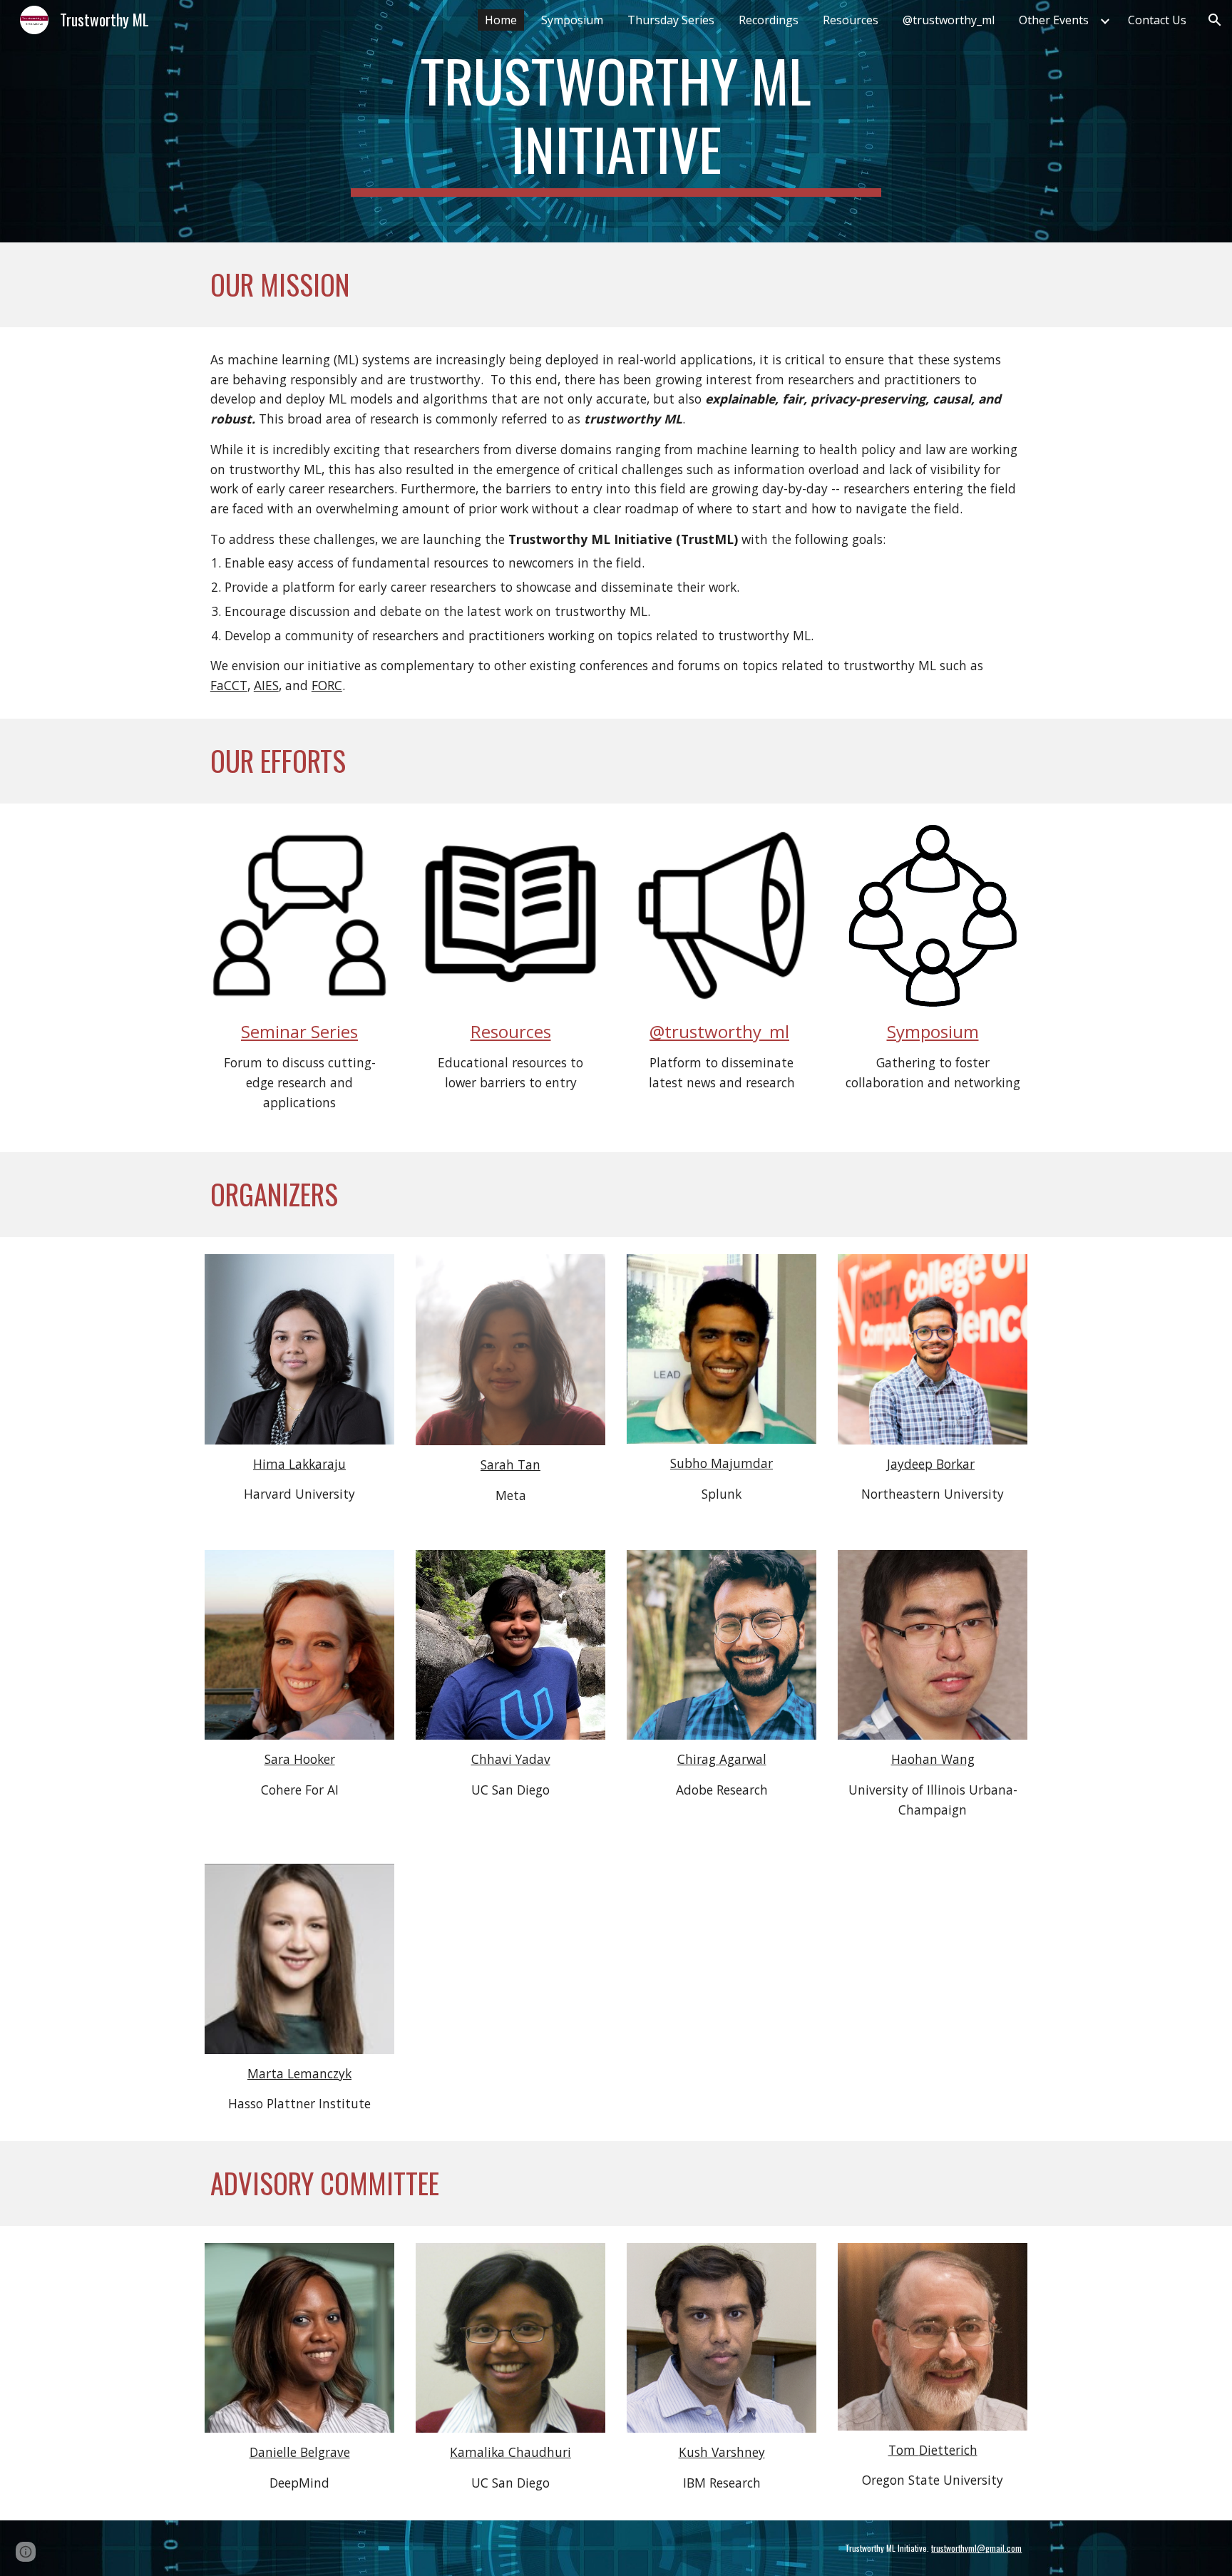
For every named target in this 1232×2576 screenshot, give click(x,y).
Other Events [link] (1054, 20)
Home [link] (501, 20)
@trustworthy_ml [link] (949, 20)
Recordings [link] (769, 20)
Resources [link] (851, 20)
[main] (616, 121)
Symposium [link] (572, 20)
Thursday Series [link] (671, 20)
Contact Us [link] (1157, 20)
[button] (1215, 20)
